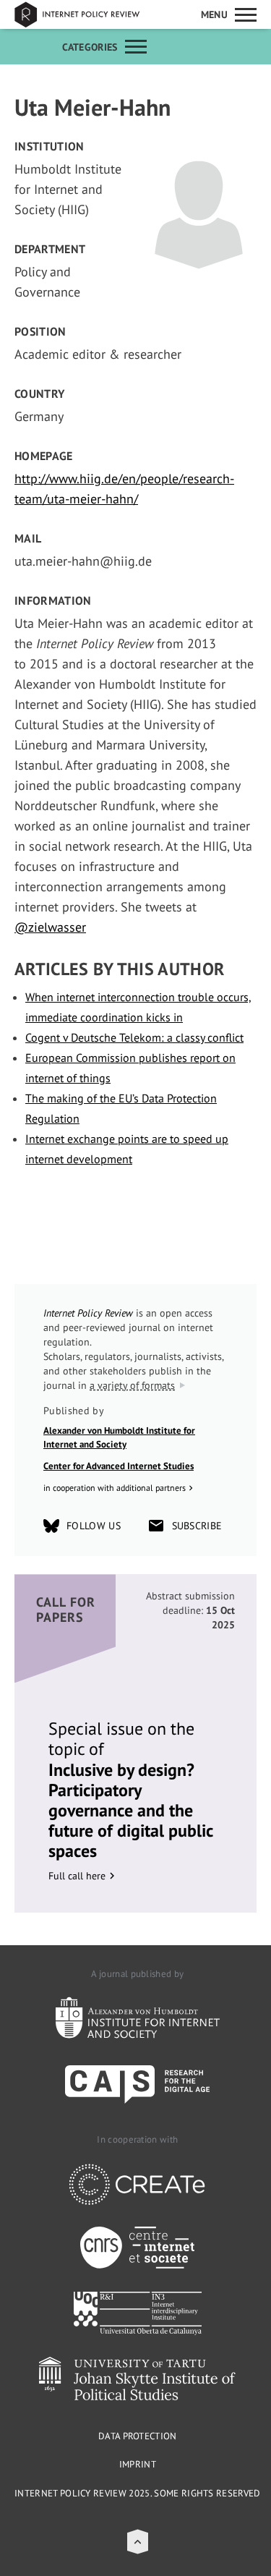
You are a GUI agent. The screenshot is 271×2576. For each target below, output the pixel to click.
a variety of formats (132, 1385)
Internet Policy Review (87, 14)
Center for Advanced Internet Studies (119, 1466)
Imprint (138, 2464)
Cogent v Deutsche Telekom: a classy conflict (134, 1037)
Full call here (77, 1876)
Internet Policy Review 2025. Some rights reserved (138, 2493)
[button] (138, 2542)
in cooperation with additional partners (115, 1488)
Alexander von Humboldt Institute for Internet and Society (119, 1438)
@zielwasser (50, 927)
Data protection (138, 2436)
